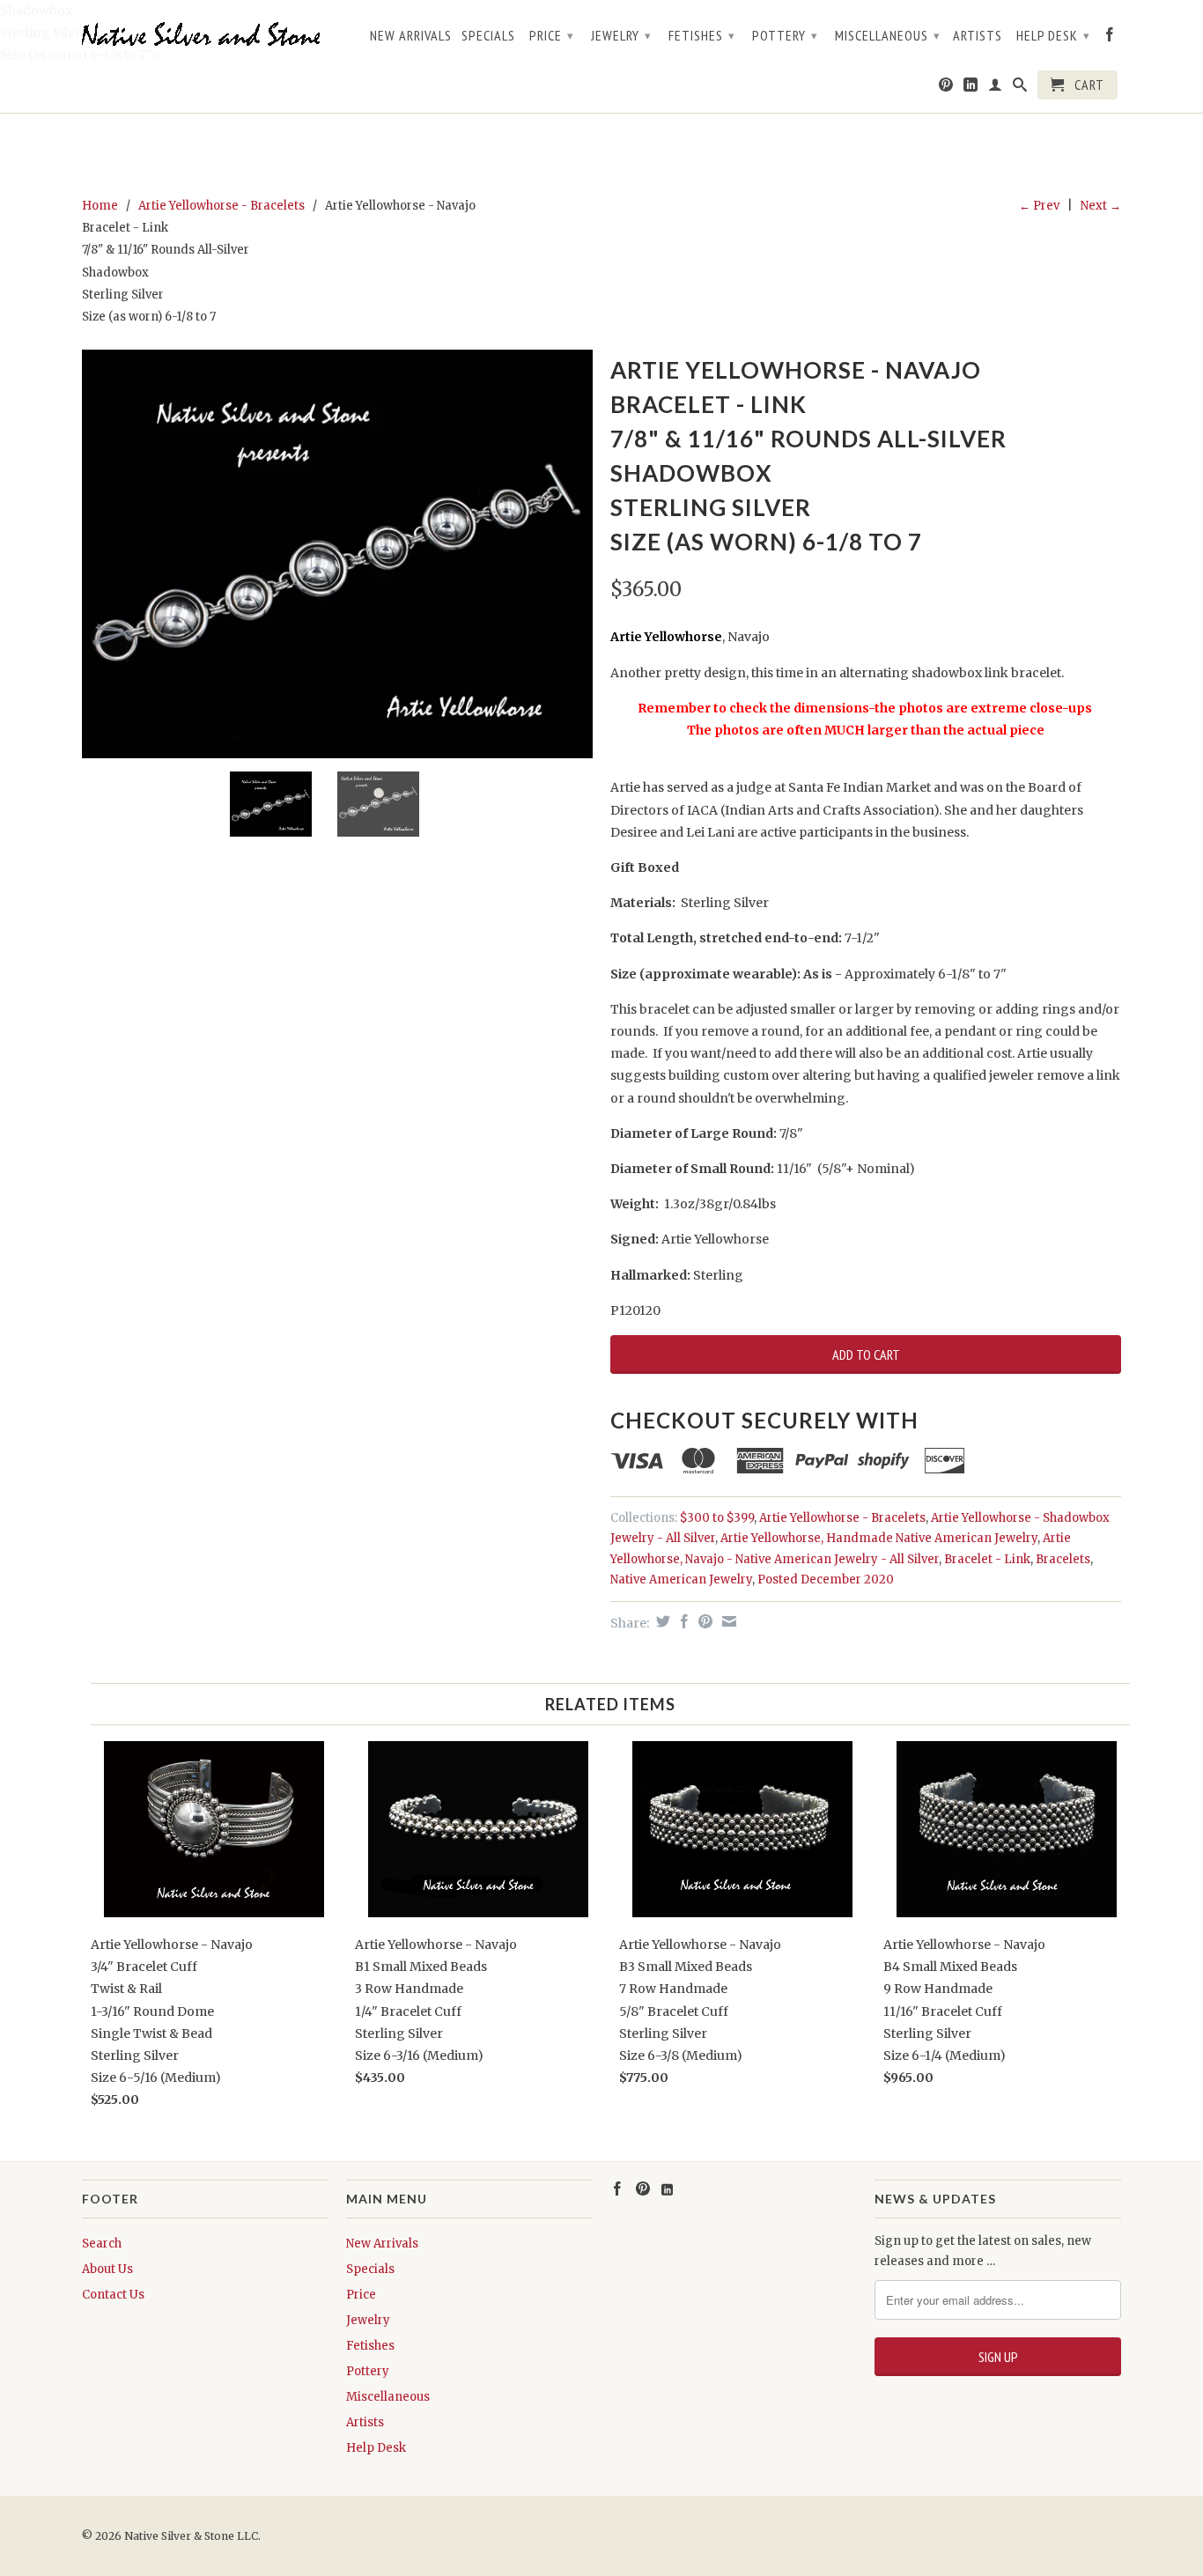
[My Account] (996, 88)
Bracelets (1063, 1559)
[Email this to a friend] (727, 1621)
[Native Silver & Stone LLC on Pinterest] (946, 88)
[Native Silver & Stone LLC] (205, 35)
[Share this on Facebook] (682, 1621)
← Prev (1039, 206)
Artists (978, 36)
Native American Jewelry (681, 1580)
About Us (107, 2269)
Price (552, 35)
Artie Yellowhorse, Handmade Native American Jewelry (879, 1538)
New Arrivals (411, 36)
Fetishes (702, 35)
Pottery (785, 35)
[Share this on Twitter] (661, 1621)
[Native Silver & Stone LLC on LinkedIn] (971, 88)
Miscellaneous (888, 35)
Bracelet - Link (987, 1559)
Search (102, 2244)
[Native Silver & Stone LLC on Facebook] (1110, 38)
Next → (1101, 206)
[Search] (1020, 88)
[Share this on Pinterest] (703, 1621)
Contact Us (113, 2295)
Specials (488, 36)
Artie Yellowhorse (666, 637)
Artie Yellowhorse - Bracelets (221, 206)
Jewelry (621, 35)
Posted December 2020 (826, 1580)
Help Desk (1053, 35)
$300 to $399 (717, 1518)
